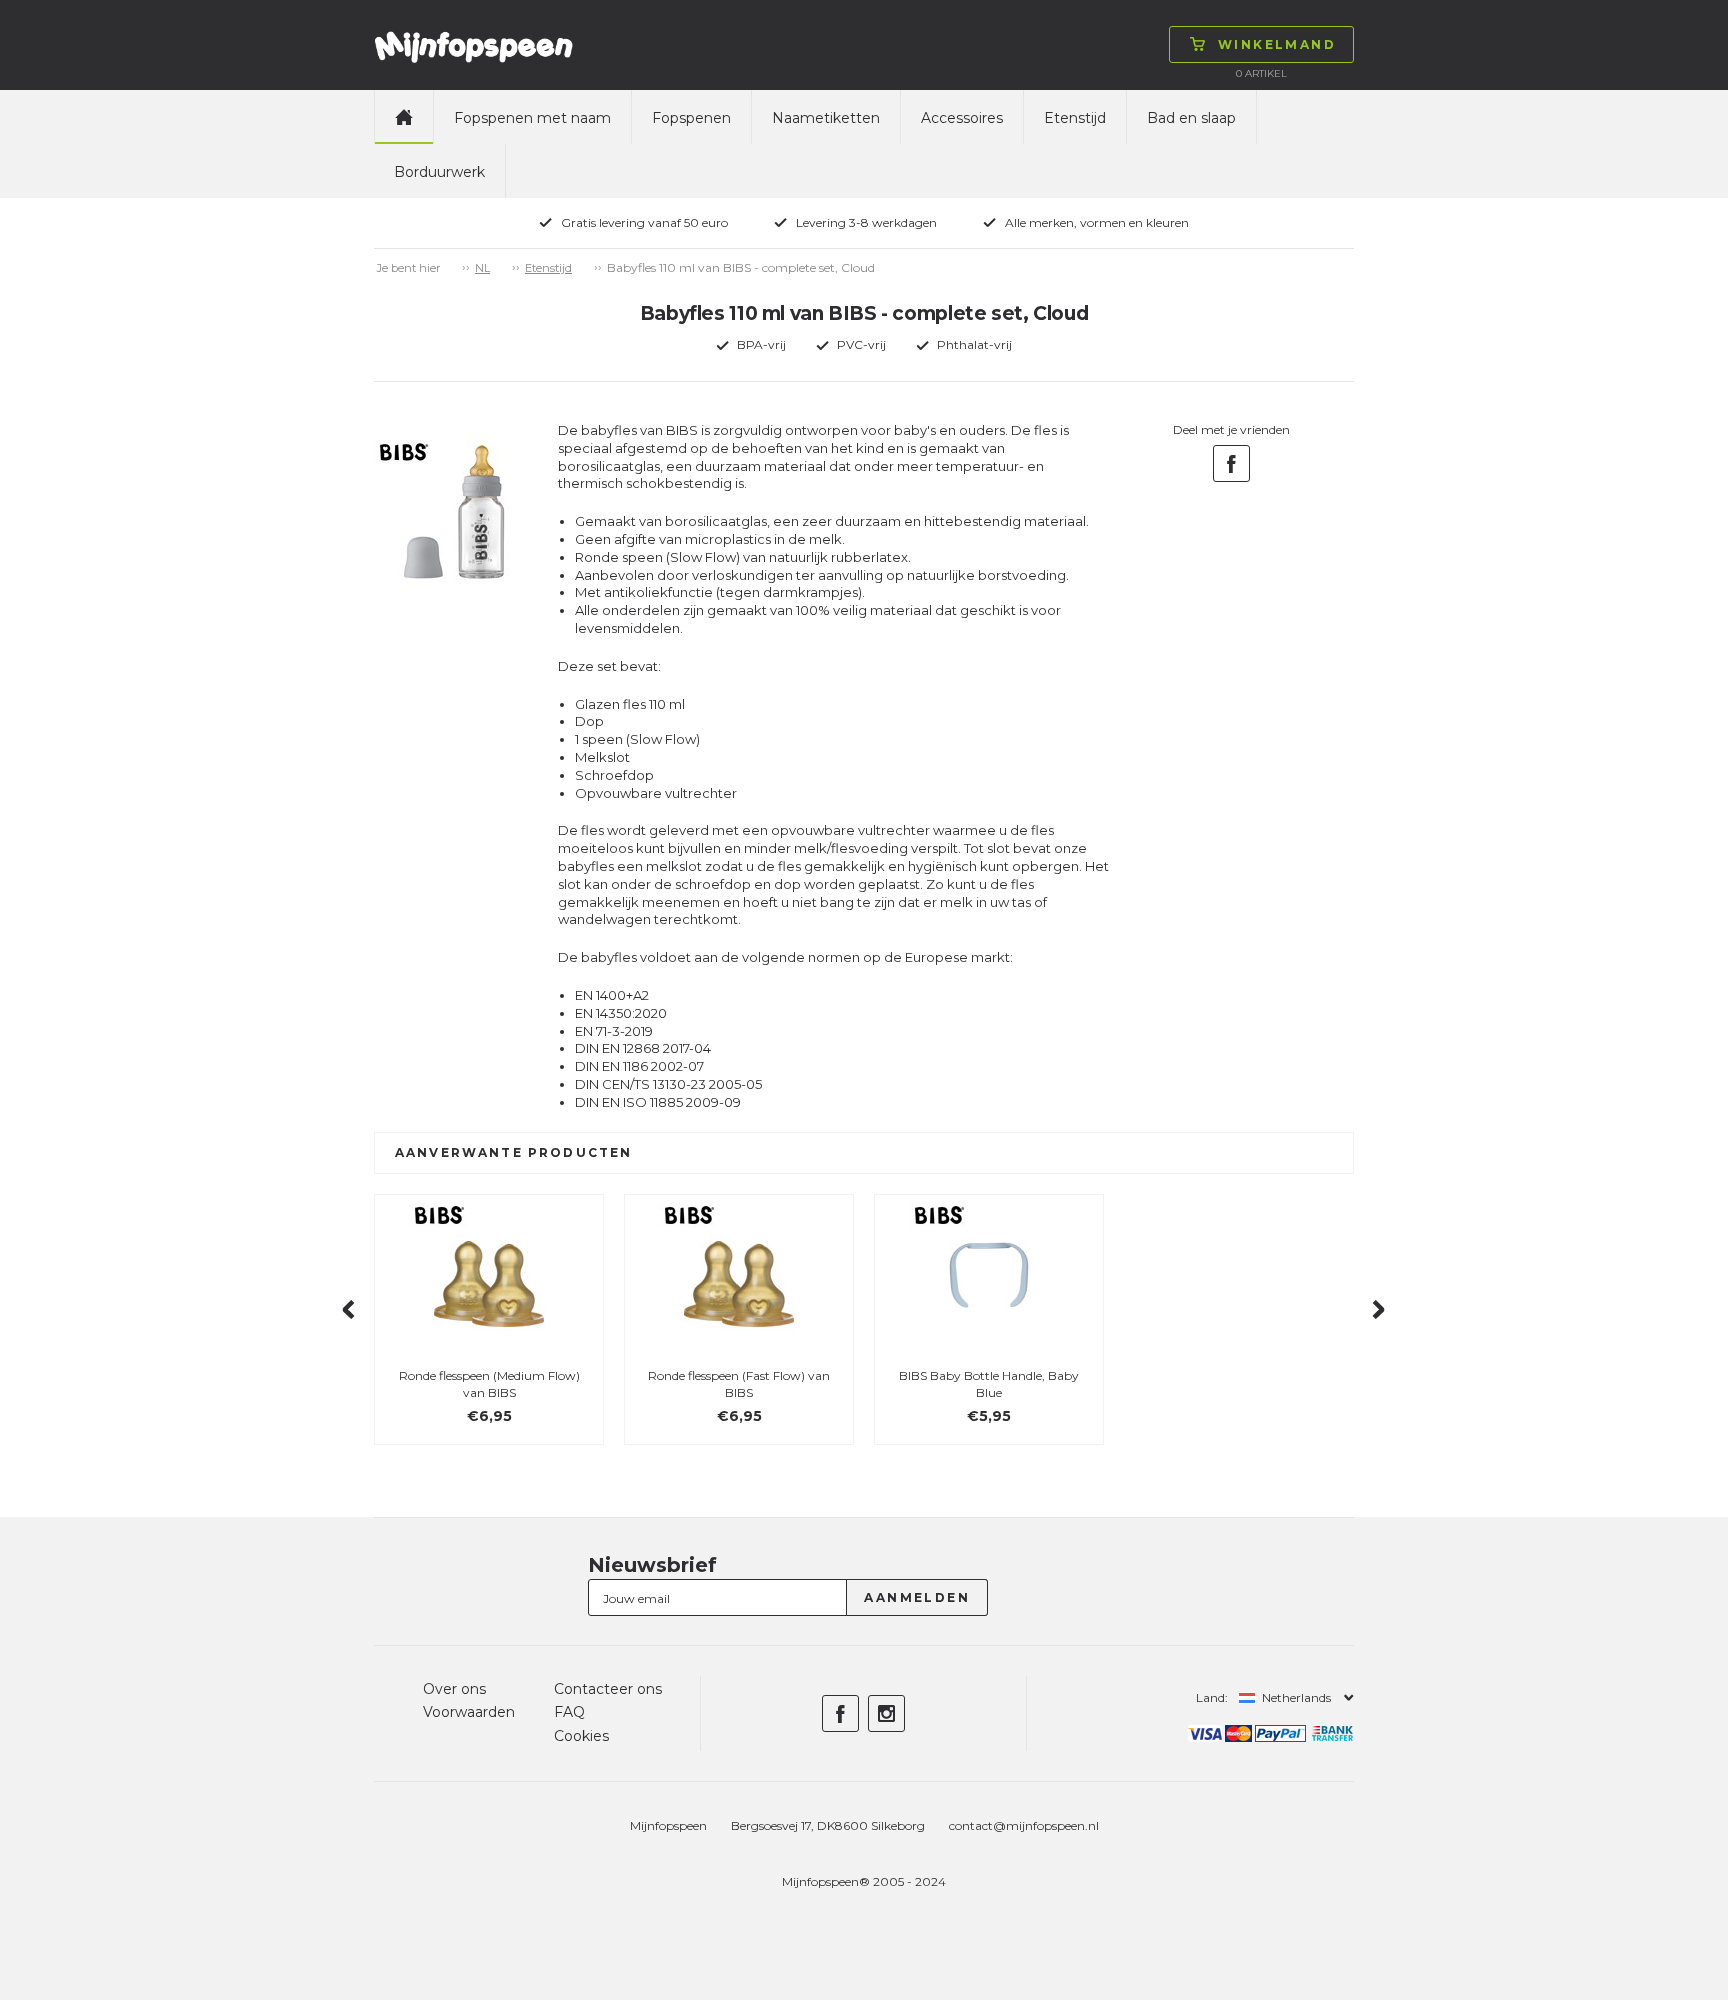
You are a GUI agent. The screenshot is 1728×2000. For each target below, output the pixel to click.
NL (482, 268)
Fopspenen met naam (532, 118)
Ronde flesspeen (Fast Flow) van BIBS (739, 1384)
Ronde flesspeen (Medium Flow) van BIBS (489, 1384)
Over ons (454, 1689)
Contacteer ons (608, 1689)
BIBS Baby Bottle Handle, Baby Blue (989, 1384)
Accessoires (962, 118)
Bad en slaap (1191, 118)
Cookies (581, 1736)
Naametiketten (826, 118)
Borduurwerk (439, 172)
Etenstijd (1075, 118)
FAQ (569, 1712)
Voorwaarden (469, 1712)
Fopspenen (691, 118)
